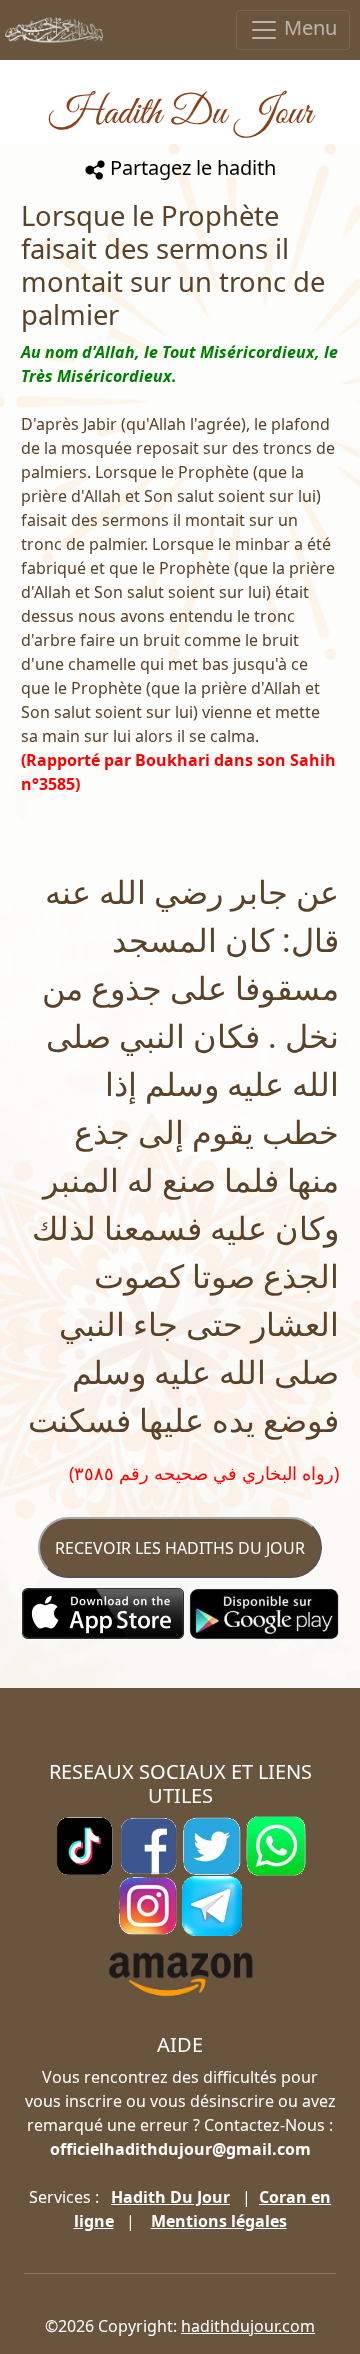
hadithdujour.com (248, 2326)
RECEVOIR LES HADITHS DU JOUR (180, 1548)
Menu (308, 27)
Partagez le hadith (190, 167)
